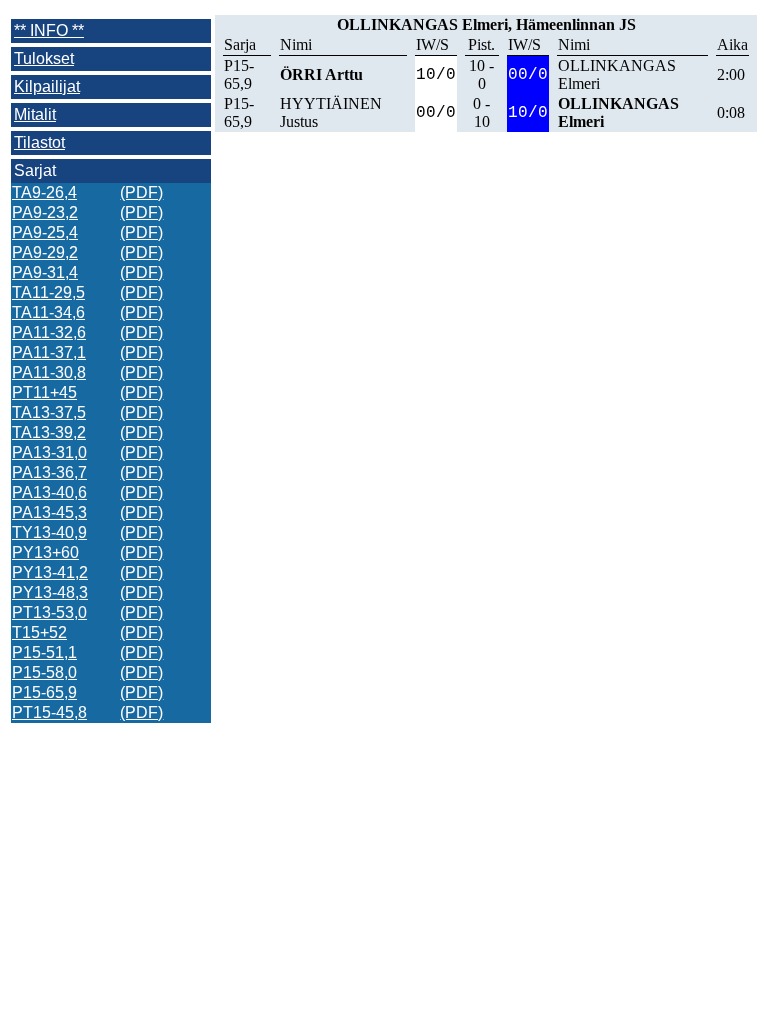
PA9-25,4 (45, 232)
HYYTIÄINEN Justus (331, 112)
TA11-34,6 (48, 312)
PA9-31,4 (45, 272)
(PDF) (141, 192)
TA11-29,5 (48, 292)
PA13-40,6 (49, 492)
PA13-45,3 (49, 512)
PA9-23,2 (45, 212)
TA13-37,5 (49, 412)
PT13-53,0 (49, 612)
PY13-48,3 (50, 592)
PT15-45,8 (49, 712)
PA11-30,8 (49, 372)
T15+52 (39, 632)
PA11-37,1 (49, 352)
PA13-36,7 (49, 472)
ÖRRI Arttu (321, 74)
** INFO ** (49, 30)
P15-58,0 (44, 672)
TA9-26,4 (44, 192)
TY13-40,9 (49, 532)
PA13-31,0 (49, 452)
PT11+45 (44, 392)
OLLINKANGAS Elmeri (617, 74)
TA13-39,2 (49, 432)
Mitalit (35, 114)
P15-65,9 (44, 692)
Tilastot (39, 142)
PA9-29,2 (45, 252)
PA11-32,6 (49, 332)
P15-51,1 (44, 652)
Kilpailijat (47, 86)
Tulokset (44, 58)
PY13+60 (45, 552)
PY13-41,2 (50, 572)
